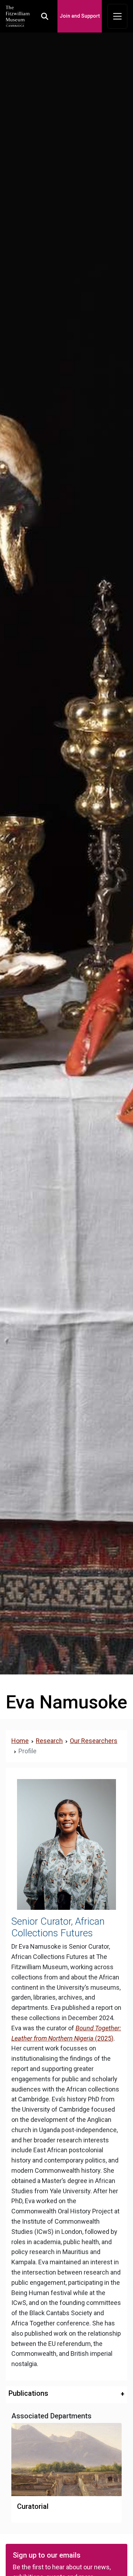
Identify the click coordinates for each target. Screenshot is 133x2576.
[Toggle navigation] (117, 16)
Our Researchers (94, 1741)
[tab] (66, 2395)
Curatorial (33, 2506)
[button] (66, 2393)
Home (20, 1741)
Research (49, 1741)
